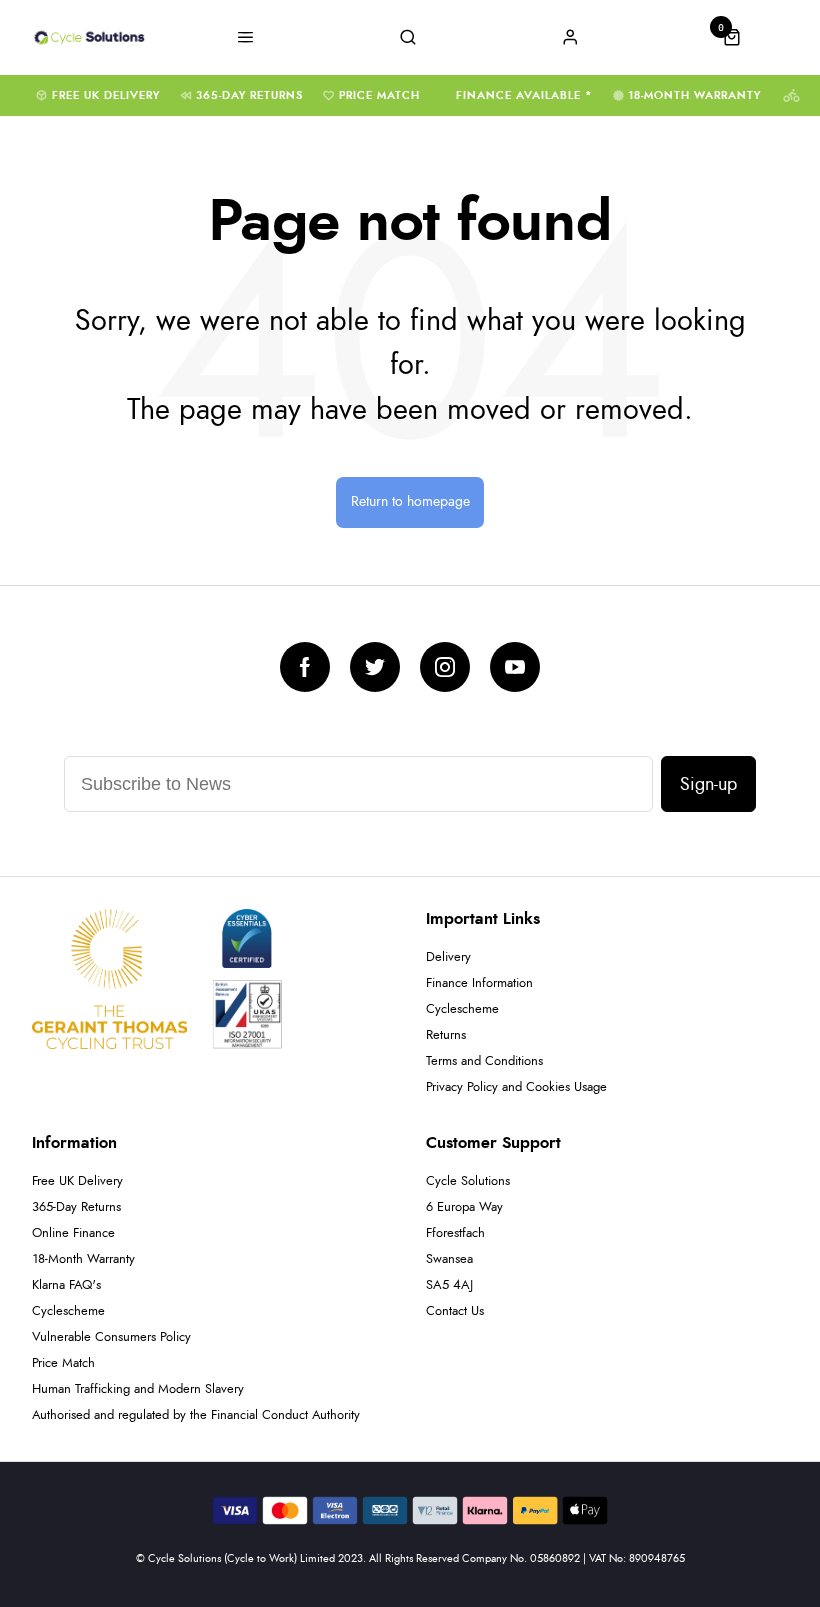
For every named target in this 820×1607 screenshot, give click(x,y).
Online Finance (73, 1233)
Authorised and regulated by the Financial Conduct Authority (196, 1415)
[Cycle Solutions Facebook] (305, 667)
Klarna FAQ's (66, 1285)
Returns (446, 1035)
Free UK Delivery (106, 95)
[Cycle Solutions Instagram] (445, 667)
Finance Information (479, 983)
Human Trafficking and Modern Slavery (138, 1389)
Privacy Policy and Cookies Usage (516, 1087)
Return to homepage (410, 501)
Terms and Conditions (484, 1061)
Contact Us (455, 1311)
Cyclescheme (462, 1009)
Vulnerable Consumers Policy (111, 1337)
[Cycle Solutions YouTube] (515, 667)
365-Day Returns (249, 95)
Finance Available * (524, 95)
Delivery (448, 957)
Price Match (379, 95)
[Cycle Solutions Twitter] (375, 667)
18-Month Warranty (694, 95)
